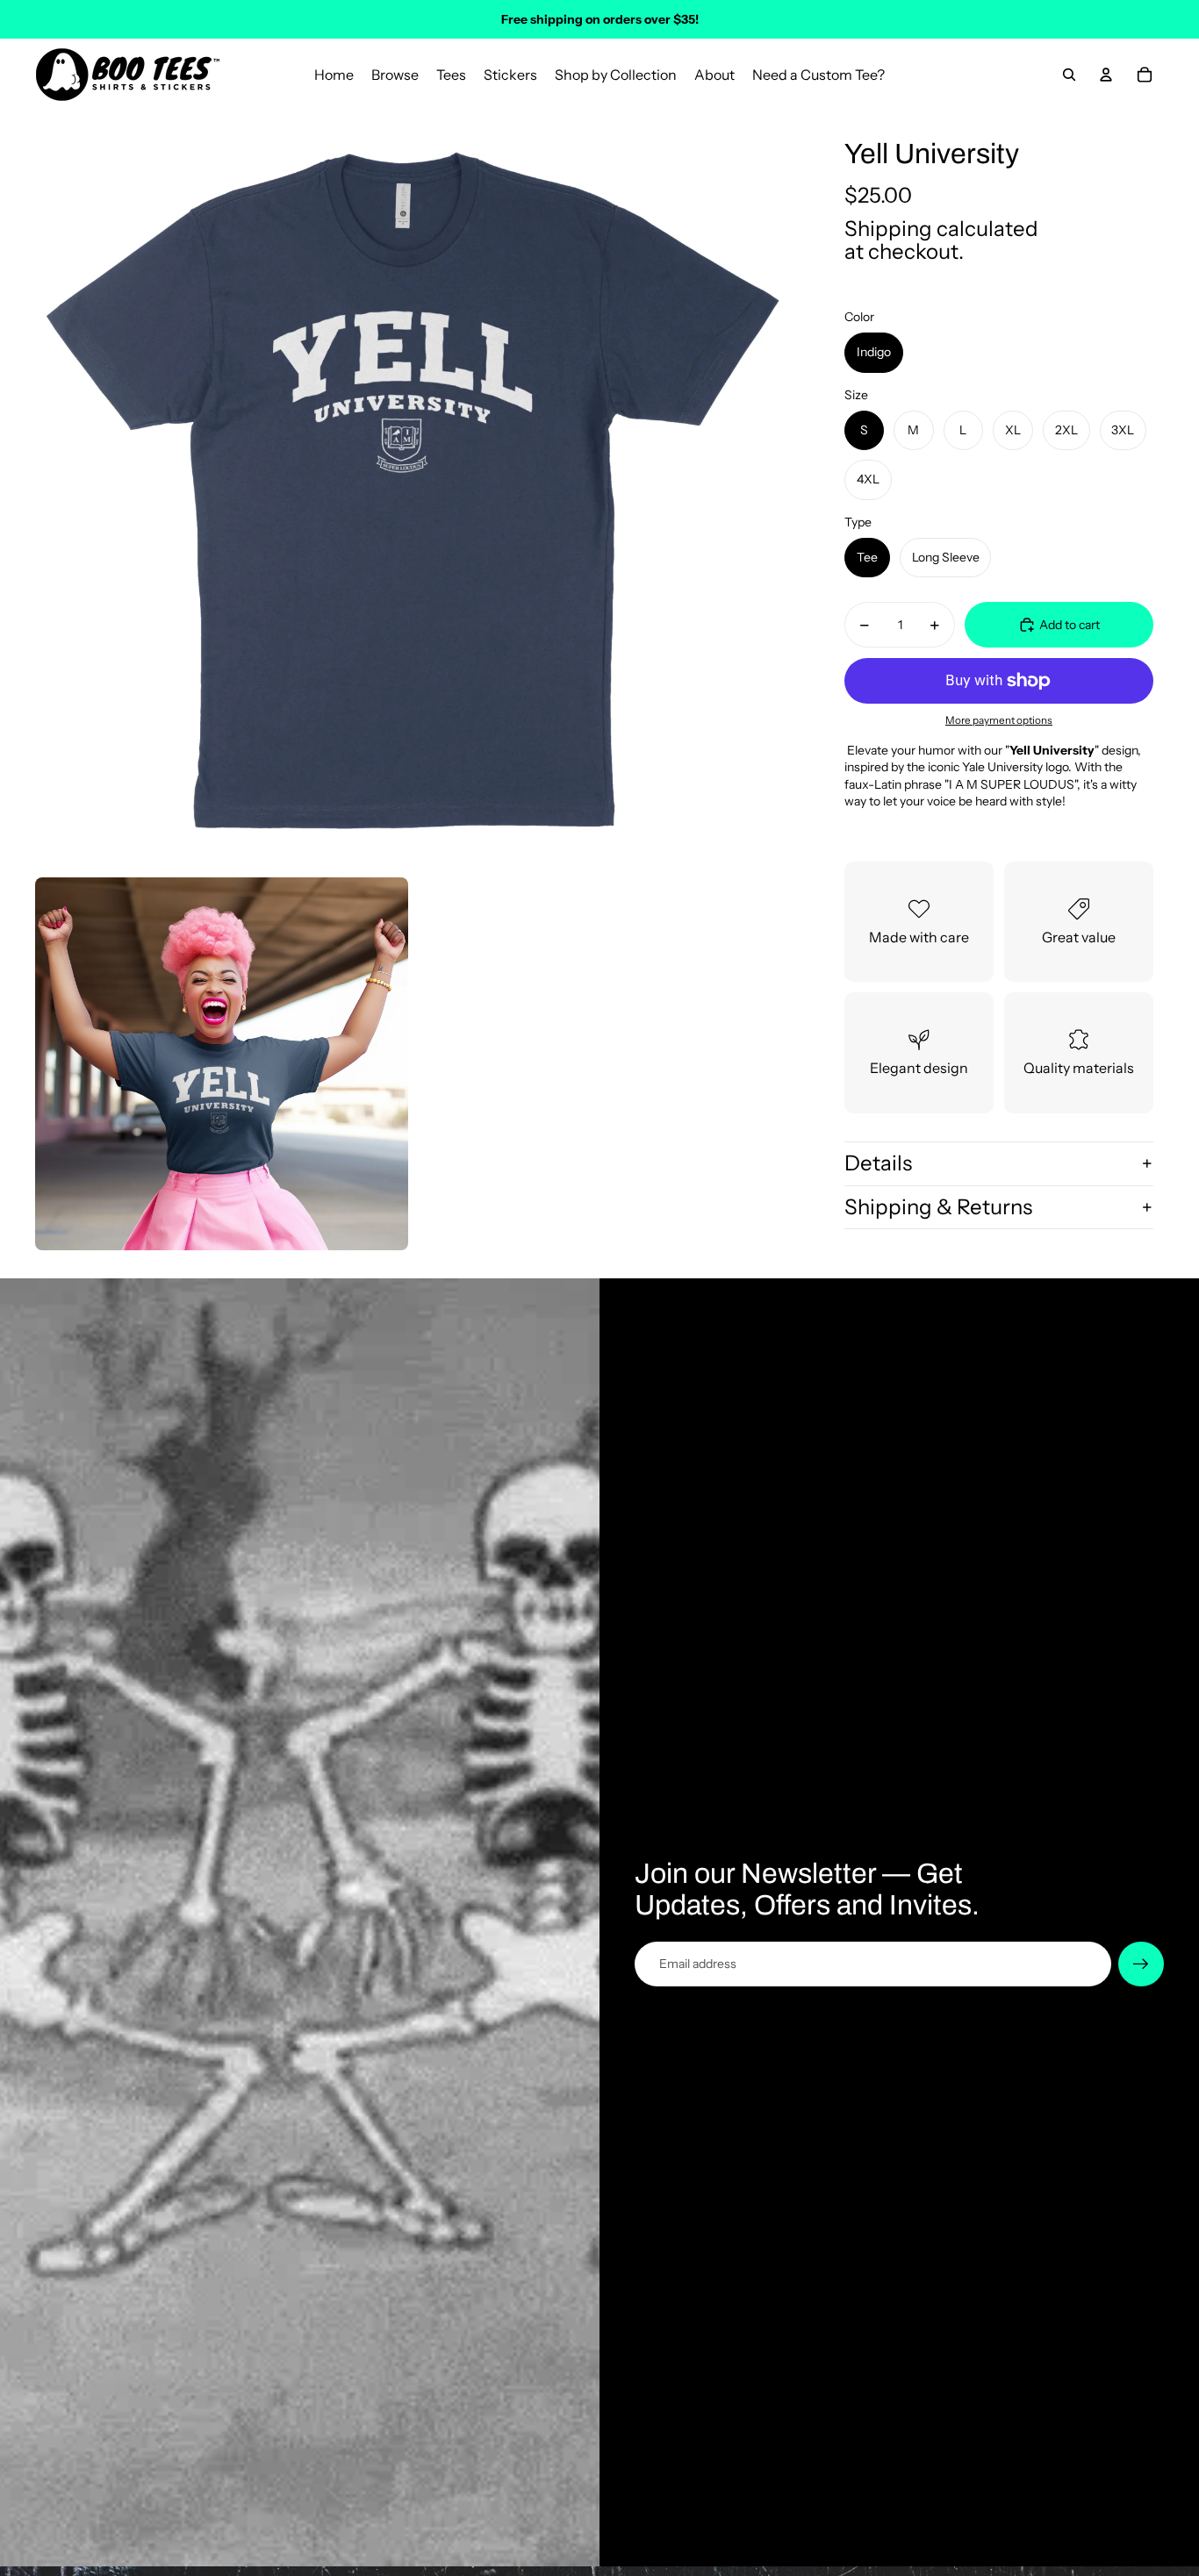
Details (878, 1163)
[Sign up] (1141, 1964)
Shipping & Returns (938, 1207)
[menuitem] (334, 75)
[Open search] (1069, 75)
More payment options (999, 720)
